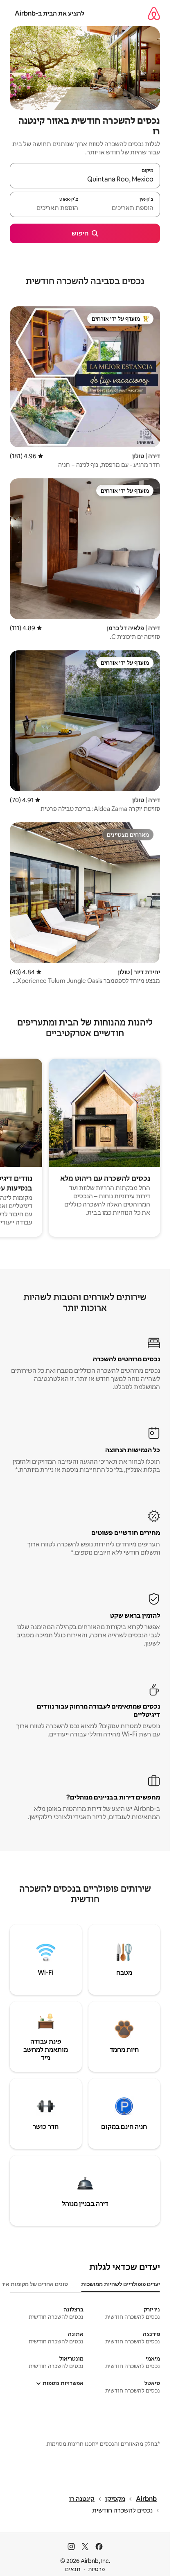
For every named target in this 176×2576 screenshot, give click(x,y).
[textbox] (123, 208)
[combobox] (85, 179)
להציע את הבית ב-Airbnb (50, 13)
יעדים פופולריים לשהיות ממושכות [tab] (121, 2284)
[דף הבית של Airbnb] (154, 13)
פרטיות (96, 2569)
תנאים (73, 2569)
